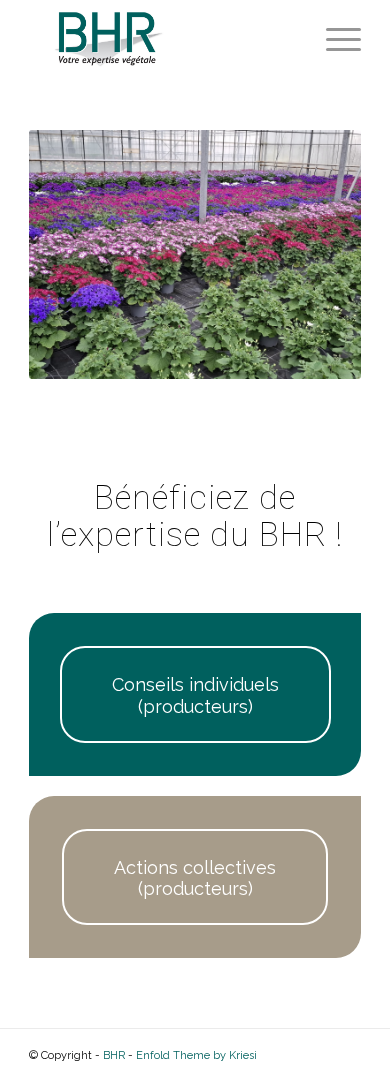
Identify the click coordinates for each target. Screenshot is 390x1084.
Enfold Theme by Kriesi (196, 1055)
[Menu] (333, 40)
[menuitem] (333, 40)
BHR (114, 1055)
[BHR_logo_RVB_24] (161, 40)
